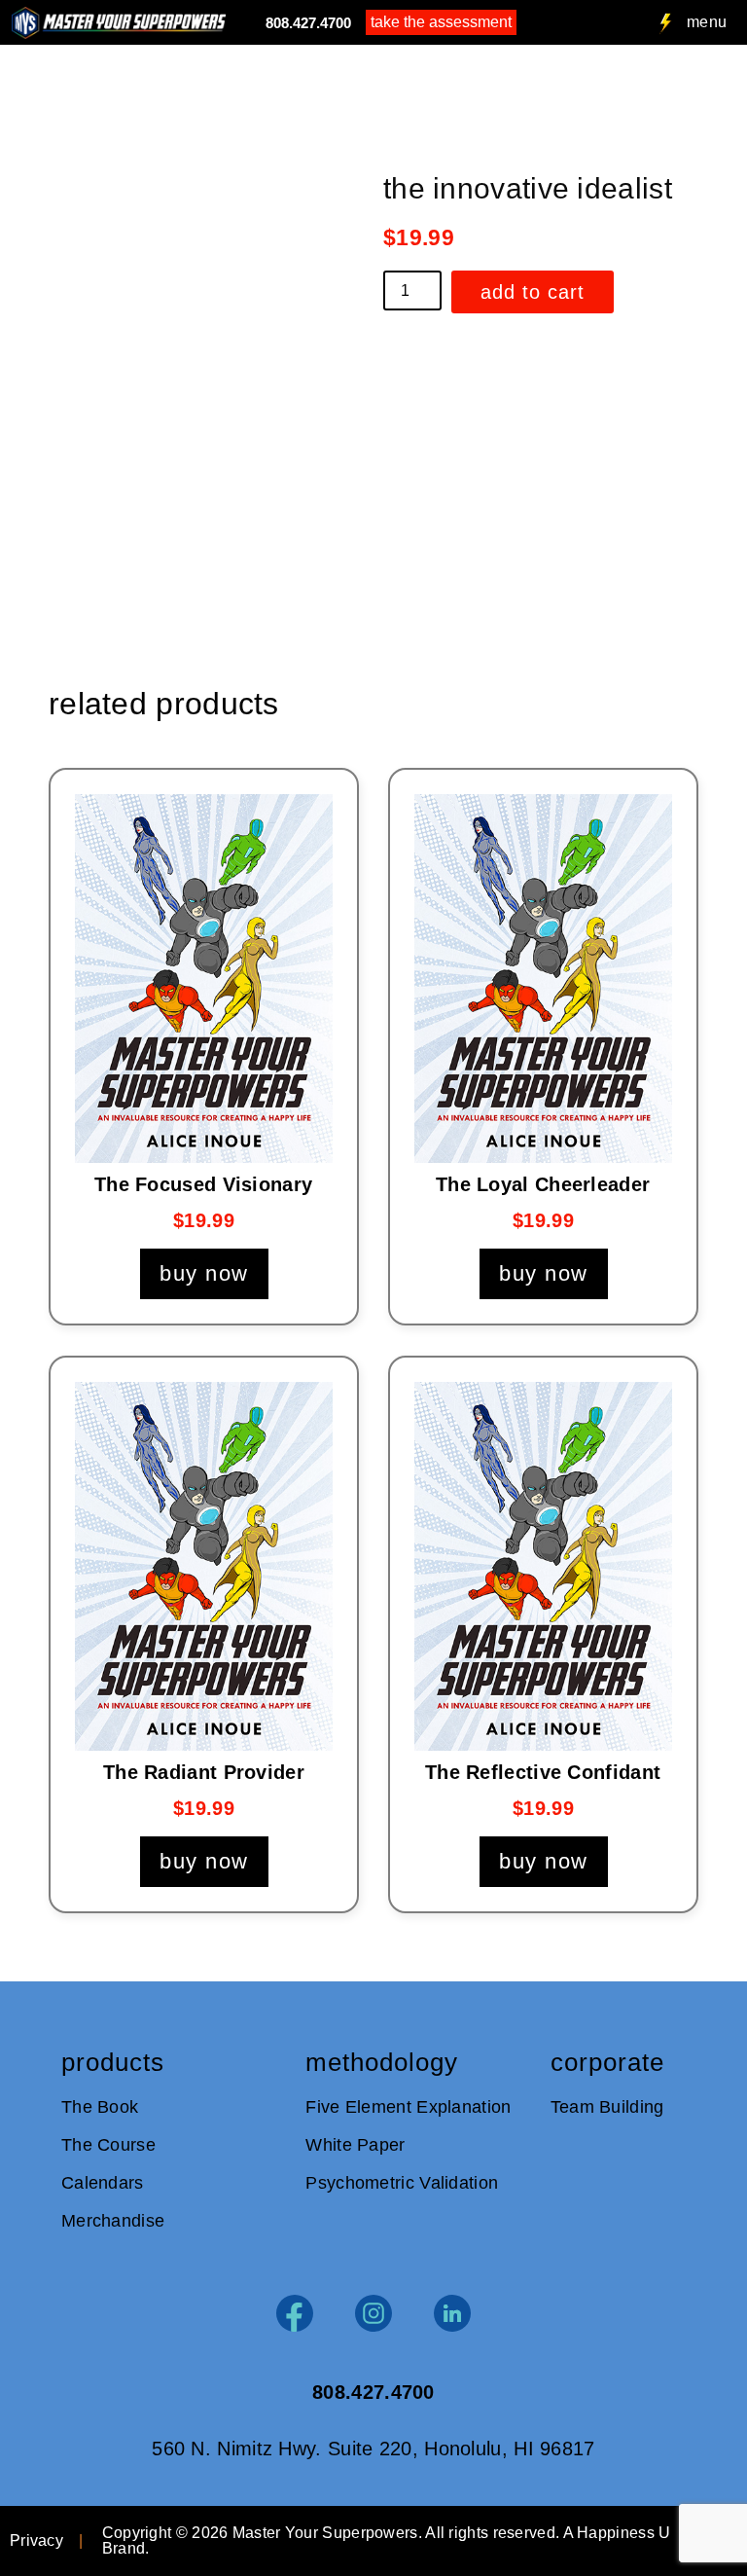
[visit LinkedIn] (452, 2313)
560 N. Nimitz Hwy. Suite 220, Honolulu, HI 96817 (373, 2449)
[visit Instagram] (373, 2313)
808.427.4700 (308, 23)
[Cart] (532, 23)
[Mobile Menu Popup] (666, 24)
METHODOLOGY (382, 2062)
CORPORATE (607, 2062)
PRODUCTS (113, 2062)
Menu (707, 22)
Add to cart (533, 292)
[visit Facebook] (295, 2313)
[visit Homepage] (119, 23)
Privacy (36, 2540)
